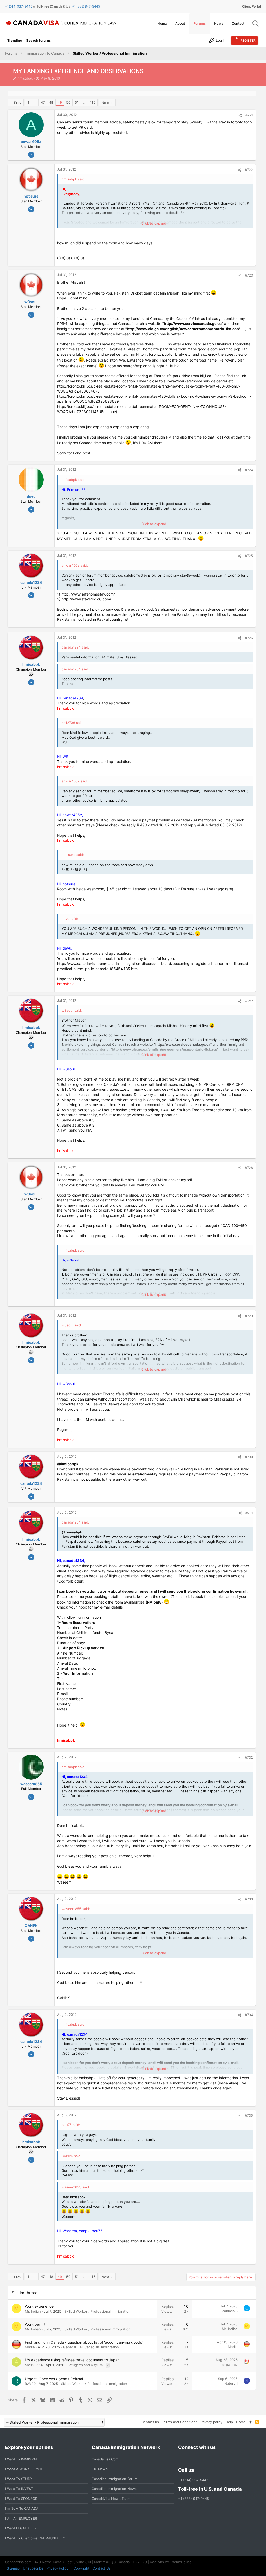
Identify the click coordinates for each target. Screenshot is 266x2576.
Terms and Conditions (180, 2422)
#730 (249, 1457)
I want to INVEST (19, 2489)
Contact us (150, 2422)
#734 (249, 2015)
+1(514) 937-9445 (19, 6)
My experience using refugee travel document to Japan (72, 2360)
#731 (249, 1513)
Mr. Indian (33, 2311)
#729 (249, 1316)
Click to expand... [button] (155, 223)
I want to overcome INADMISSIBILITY (35, 2538)
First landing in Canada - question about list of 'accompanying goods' (84, 2342)
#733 (249, 1899)
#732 (249, 1757)
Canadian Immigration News (114, 2489)
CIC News (100, 2469)
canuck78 (230, 2311)
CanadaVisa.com (105, 2459)
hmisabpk (25, 78)
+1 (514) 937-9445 (193, 2480)
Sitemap (13, 2568)
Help (229, 2422)
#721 (249, 115)
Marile (30, 2347)
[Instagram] (191, 2459)
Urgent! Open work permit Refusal (54, 2379)
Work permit (35, 2324)
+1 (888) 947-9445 (86, 6)
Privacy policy (211, 2422)
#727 (249, 1001)
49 (60, 102)
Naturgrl (231, 2383)
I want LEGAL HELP (21, 2528)
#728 (249, 1168)
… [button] (35, 102)
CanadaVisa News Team (111, 2499)
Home (241, 2422)
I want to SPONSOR (21, 2499)
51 (77, 102)
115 (93, 102)
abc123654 (34, 2365)
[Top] (251, 2422)
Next (105, 103)
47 (43, 102)
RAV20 (30, 2384)
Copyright (81, 2568)
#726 (249, 638)
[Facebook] (181, 2459)
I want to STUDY (19, 2479)
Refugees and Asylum (85, 2365)
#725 (249, 556)
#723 (249, 275)
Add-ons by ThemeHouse (171, 2562)
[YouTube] (219, 2459)
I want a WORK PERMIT (24, 2469)
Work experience (39, 2306)
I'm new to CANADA (22, 2508)
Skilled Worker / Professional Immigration (97, 2311)
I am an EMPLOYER (21, 2518)
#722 (249, 170)
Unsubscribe (33, 2568)
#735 (249, 2115)
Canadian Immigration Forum (115, 2479)
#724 (249, 470)
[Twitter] (209, 2459)
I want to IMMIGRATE (22, 2459)
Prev (18, 103)
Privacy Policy (57, 2568)
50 (68, 102)
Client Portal (251, 6)
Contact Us (102, 2568)
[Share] (240, 115)
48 (51, 102)
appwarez (230, 2365)
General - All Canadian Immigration (91, 2347)
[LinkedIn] (200, 2459)
